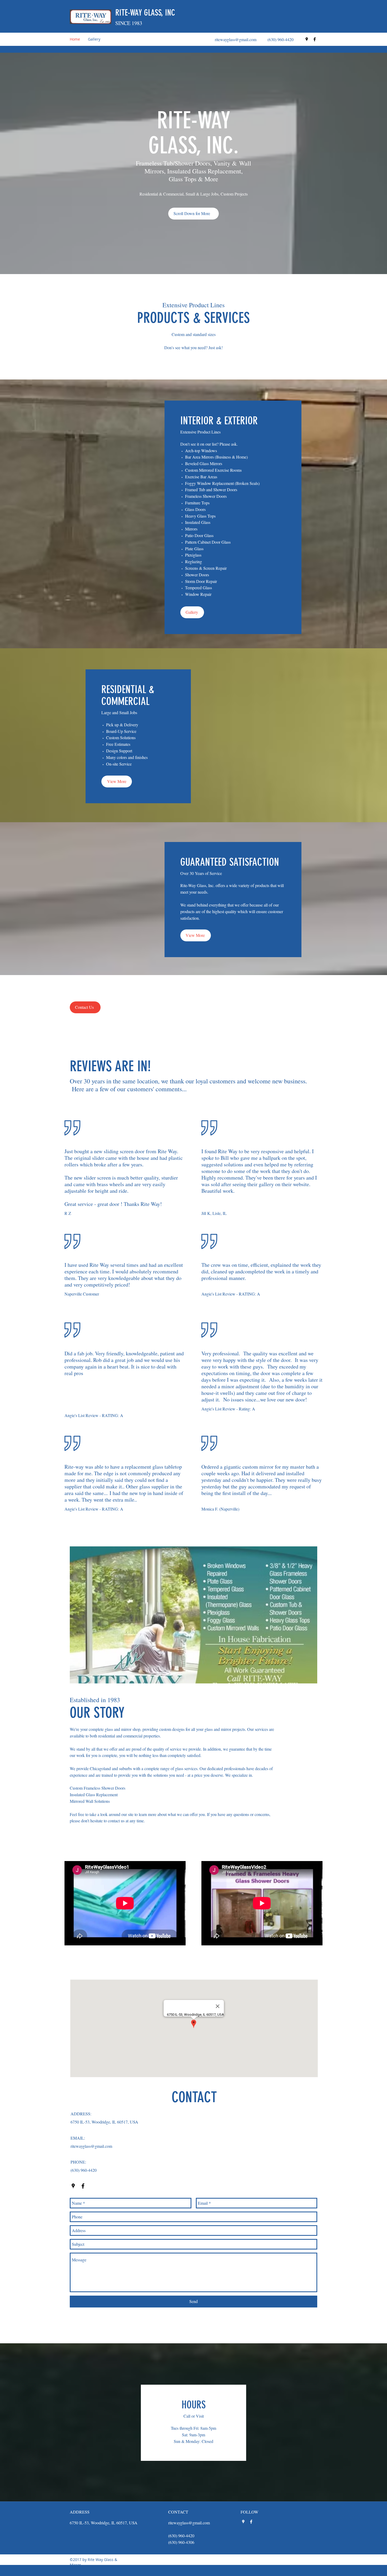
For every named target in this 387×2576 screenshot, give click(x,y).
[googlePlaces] (307, 39)
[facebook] (315, 39)
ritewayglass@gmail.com (236, 39)
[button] (193, 214)
